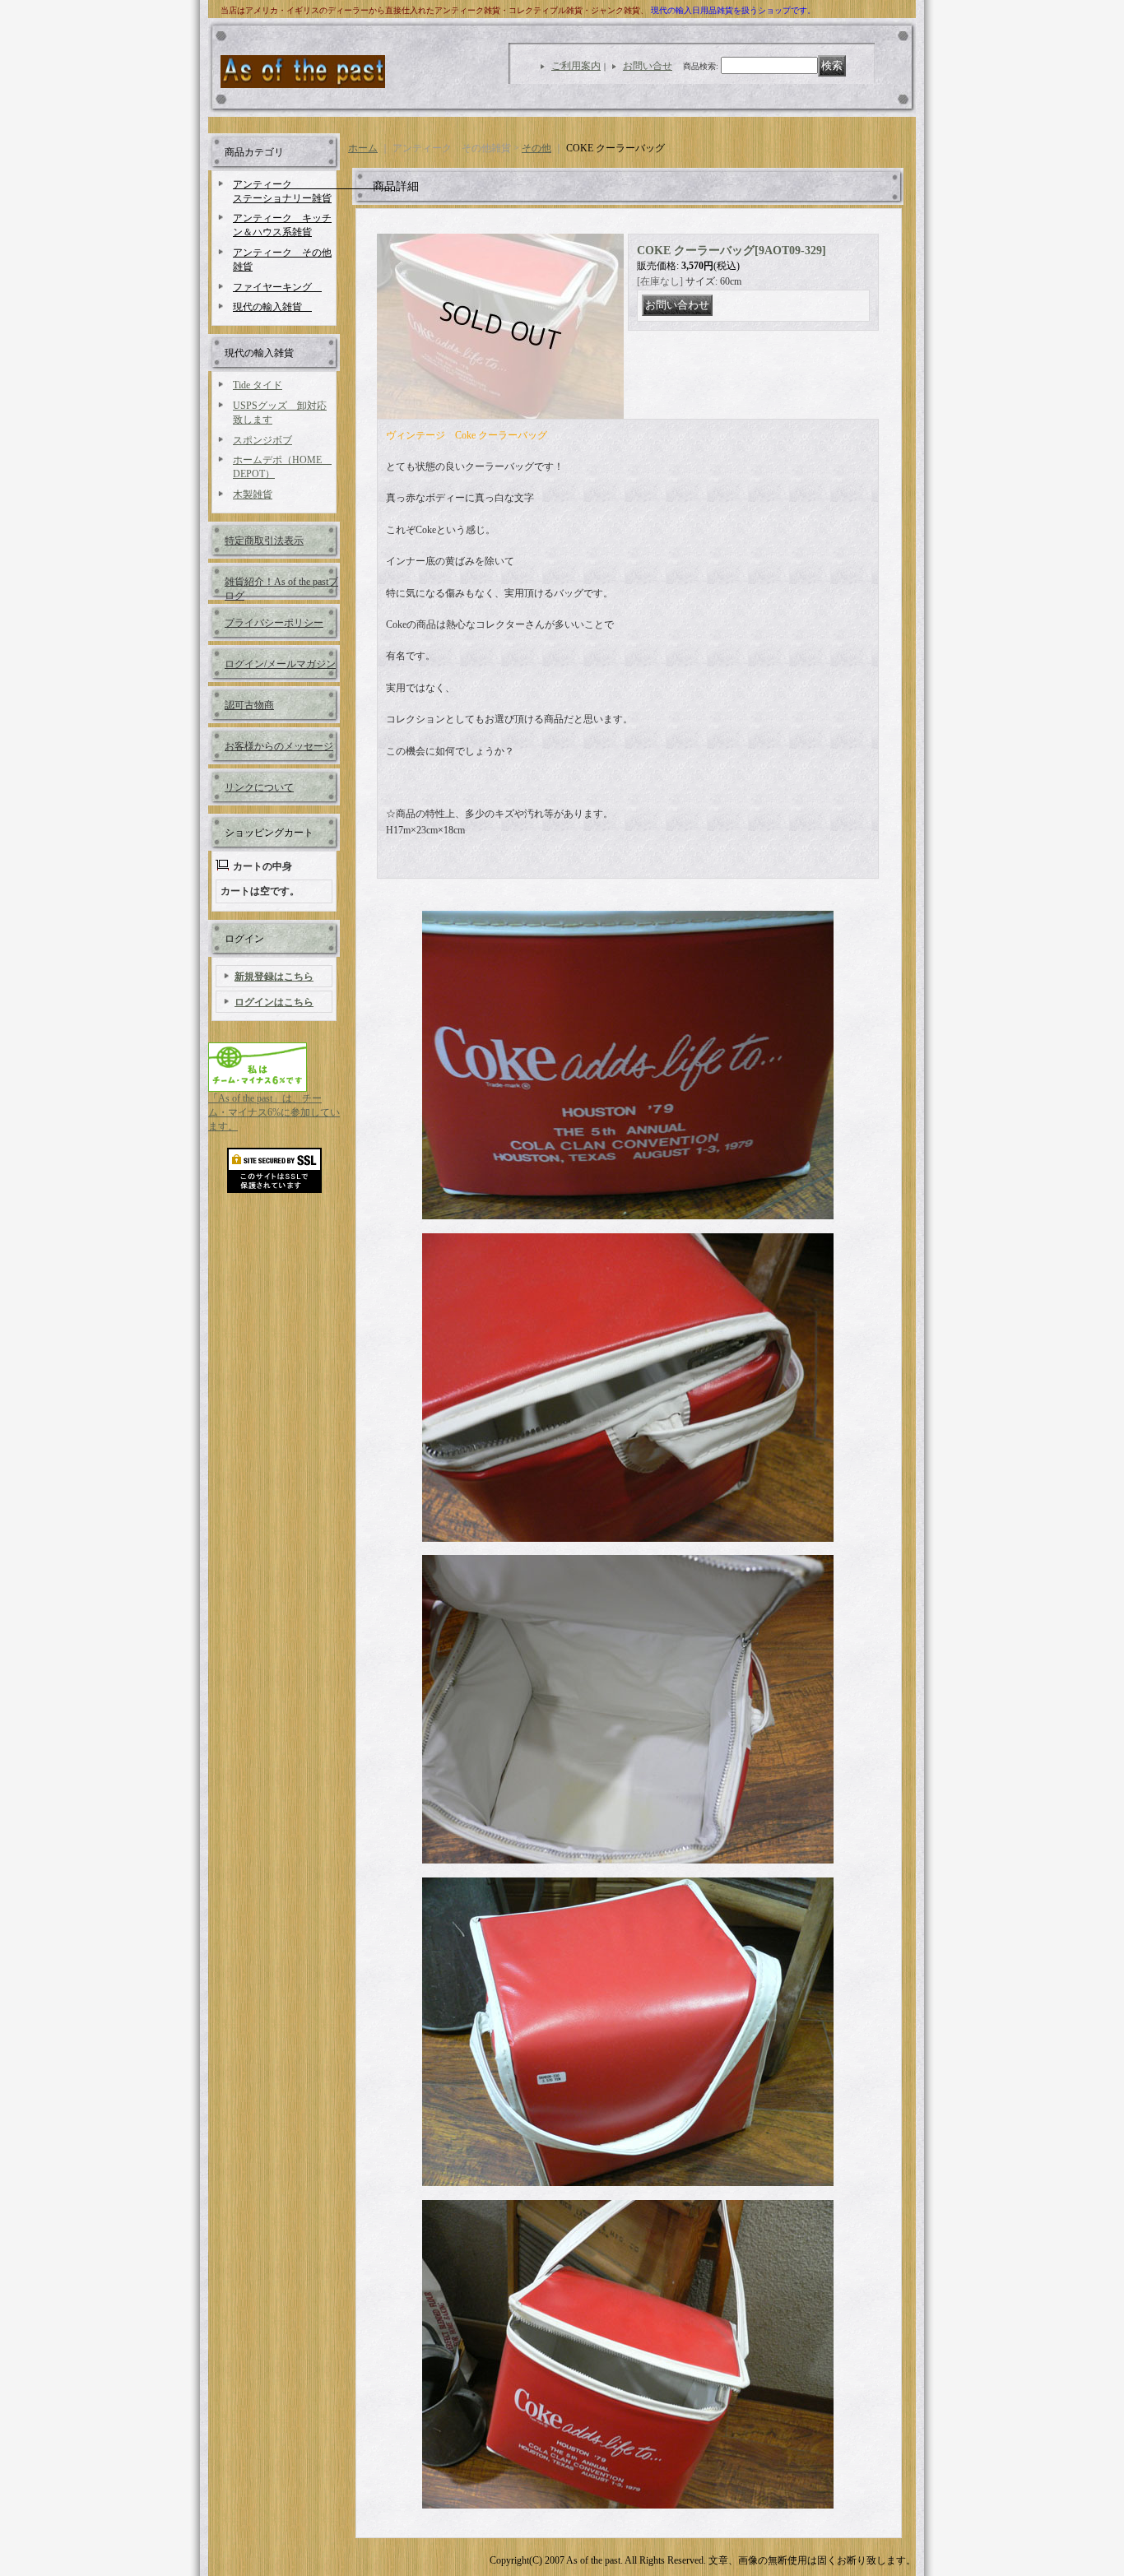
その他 (536, 148)
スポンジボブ (262, 440)
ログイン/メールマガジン (280, 664)
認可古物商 (249, 705)
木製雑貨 (253, 494)
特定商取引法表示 (264, 541)
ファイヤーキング (277, 287)
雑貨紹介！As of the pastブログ (281, 588)
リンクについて (259, 787)
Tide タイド (258, 385)
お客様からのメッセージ (279, 746)
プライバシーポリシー (274, 623)
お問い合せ (648, 66)
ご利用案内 (576, 66)
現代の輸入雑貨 (272, 307)
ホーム (363, 148)
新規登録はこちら (274, 977)
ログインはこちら (274, 1002)
